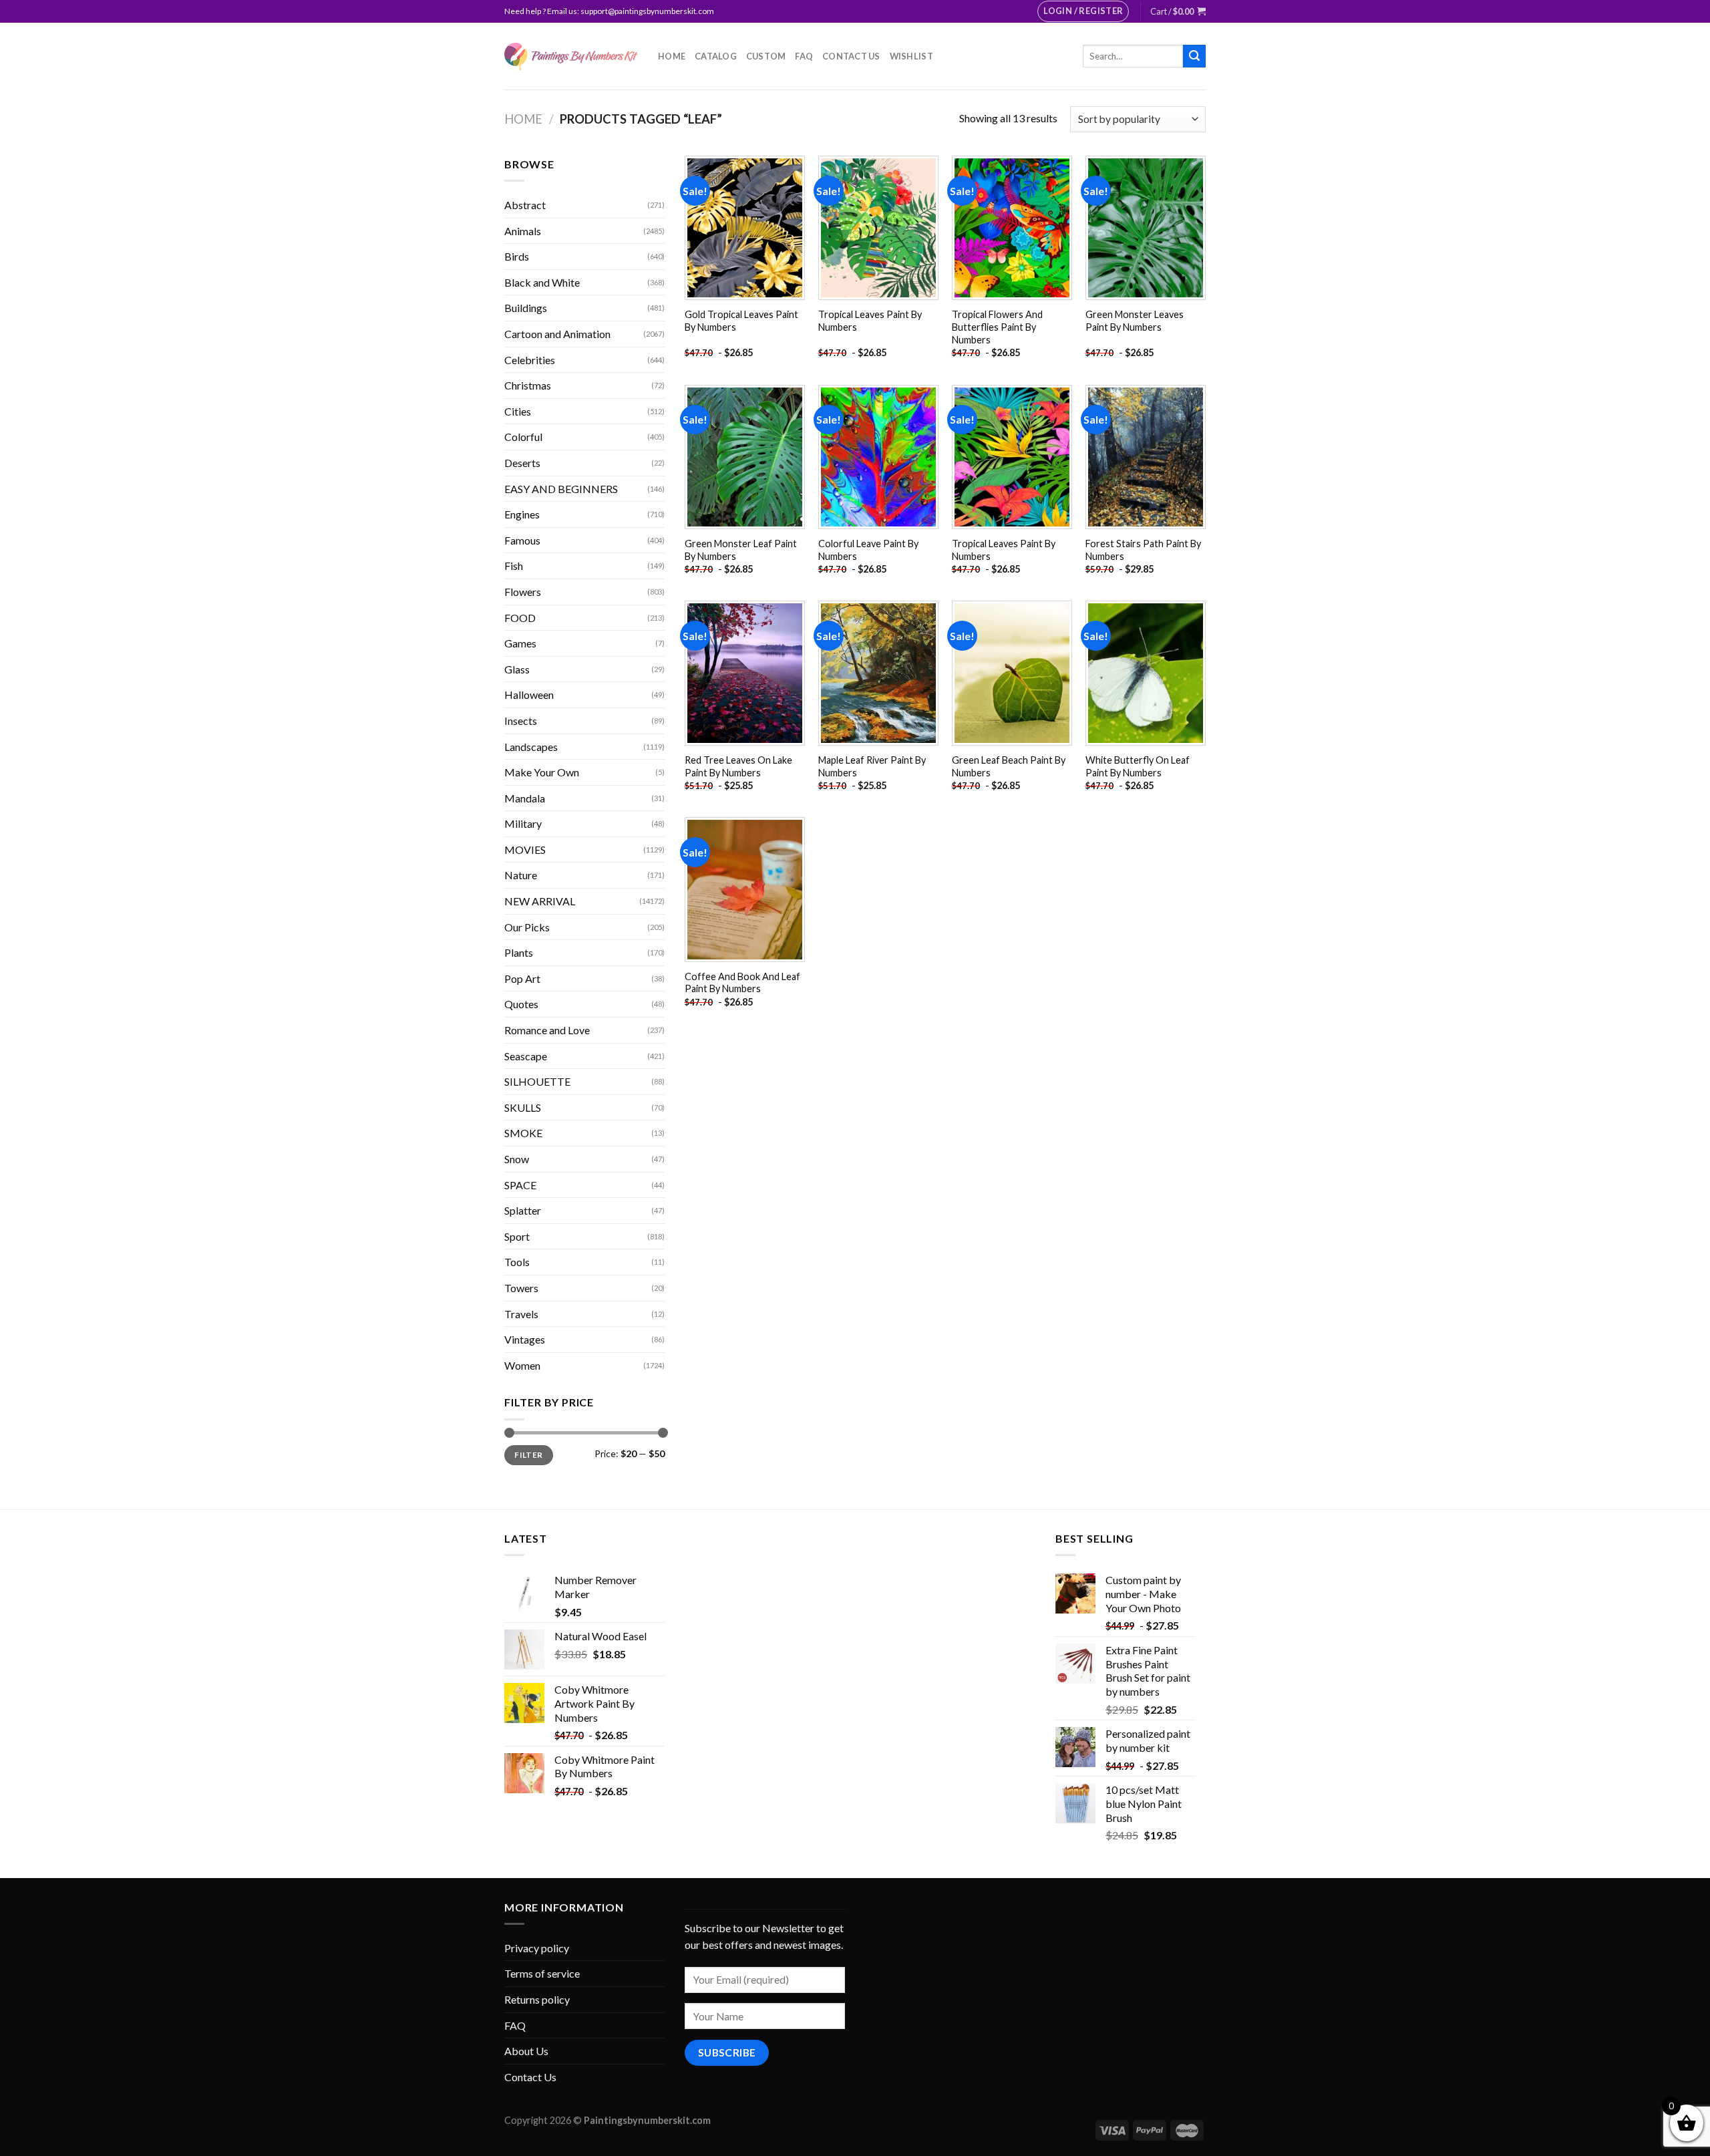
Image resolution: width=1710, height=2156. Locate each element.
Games (520, 643)
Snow (517, 1159)
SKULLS (523, 1107)
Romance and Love (547, 1030)
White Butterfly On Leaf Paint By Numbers (1138, 766)
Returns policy (537, 1999)
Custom (766, 56)
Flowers (523, 592)
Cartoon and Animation (557, 334)
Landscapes (531, 747)
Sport (517, 1236)
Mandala (525, 798)
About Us (526, 2051)
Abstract (525, 205)
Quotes (521, 1004)
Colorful (523, 437)
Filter (528, 1455)
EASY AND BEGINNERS (561, 489)
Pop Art (522, 978)
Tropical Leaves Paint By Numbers (870, 321)
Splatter (523, 1210)
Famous (522, 540)
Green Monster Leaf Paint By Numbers (741, 550)
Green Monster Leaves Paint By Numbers (1135, 321)
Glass (517, 669)
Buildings (526, 308)
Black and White (542, 282)
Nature (521, 875)
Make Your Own (542, 772)
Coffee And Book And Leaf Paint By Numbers (742, 983)
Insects (521, 721)
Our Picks (527, 927)
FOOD (520, 618)
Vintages (525, 1339)
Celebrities (530, 360)
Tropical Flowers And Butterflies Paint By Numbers (997, 327)
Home (672, 56)
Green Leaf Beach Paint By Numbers (1009, 766)
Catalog (716, 56)
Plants (519, 952)
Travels (521, 1314)
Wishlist (911, 56)
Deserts (522, 463)
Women (522, 1365)
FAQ (804, 56)
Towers (521, 1288)
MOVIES (525, 850)
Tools (517, 1262)
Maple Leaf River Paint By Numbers (872, 766)
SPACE (520, 1185)
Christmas (528, 385)
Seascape (526, 1056)
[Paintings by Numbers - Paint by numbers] (571, 56)
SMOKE (523, 1133)
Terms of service (542, 1973)
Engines (522, 514)
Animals (523, 231)
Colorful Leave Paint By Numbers (868, 550)
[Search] (1194, 56)
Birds (517, 256)
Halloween (529, 695)
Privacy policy (537, 1948)
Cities (518, 411)
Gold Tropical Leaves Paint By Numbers (741, 321)
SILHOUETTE (537, 1081)
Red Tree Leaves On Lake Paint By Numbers (738, 766)
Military (523, 823)
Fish (514, 566)
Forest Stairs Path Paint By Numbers (1143, 550)
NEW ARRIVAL (540, 901)
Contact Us (851, 56)
